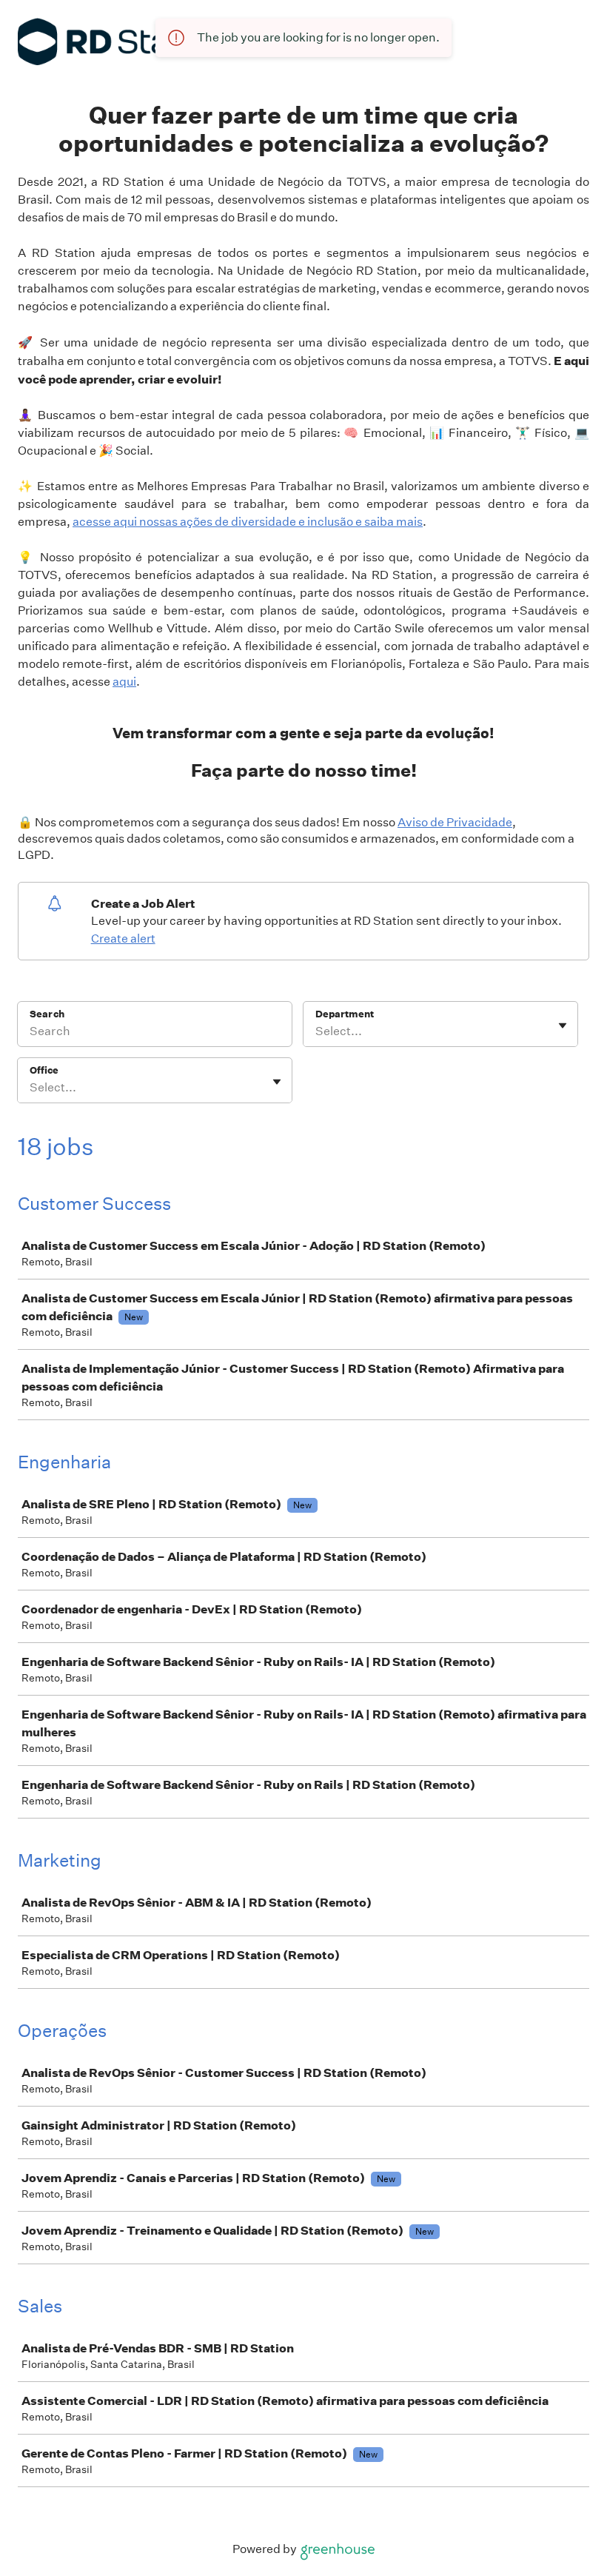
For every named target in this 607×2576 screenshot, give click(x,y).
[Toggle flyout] (563, 1026)
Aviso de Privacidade (455, 822)
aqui (124, 682)
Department (345, 1014)
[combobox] (316, 1031)
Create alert (123, 939)
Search (47, 1014)
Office (44, 1070)
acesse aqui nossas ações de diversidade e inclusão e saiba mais (248, 522)
